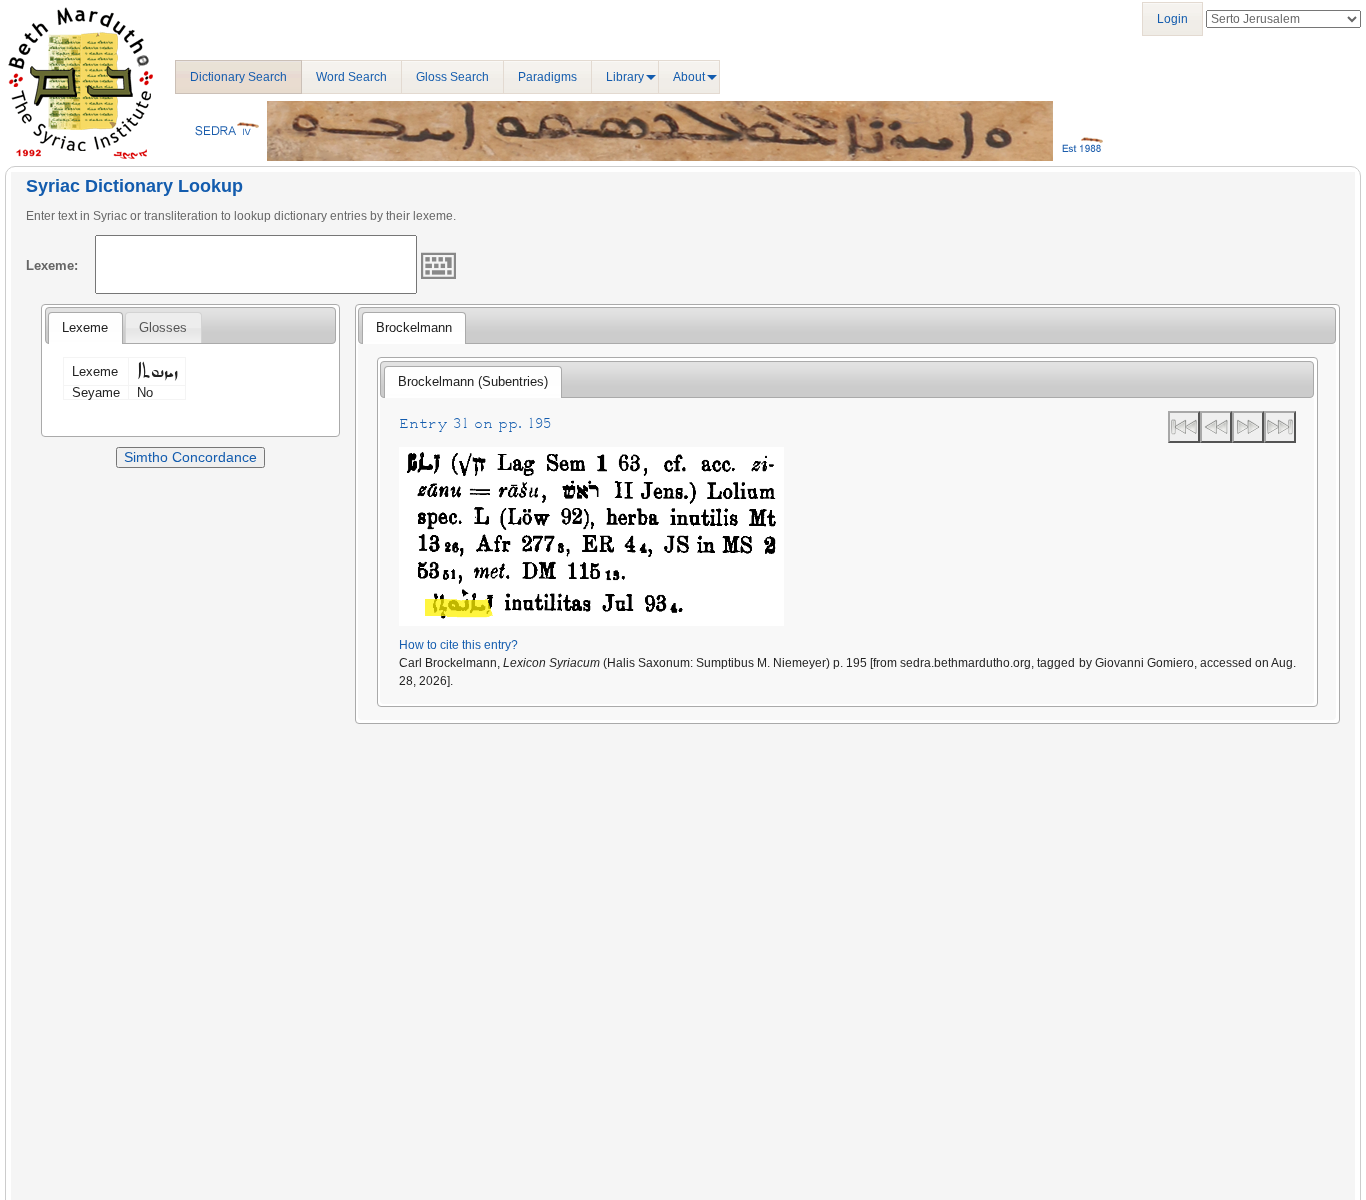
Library (625, 77)
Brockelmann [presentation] (414, 327)
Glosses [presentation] (163, 327)
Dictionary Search (238, 77)
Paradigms (547, 77)
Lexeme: (52, 265)
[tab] (85, 328)
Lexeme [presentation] (85, 327)
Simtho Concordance (190, 457)
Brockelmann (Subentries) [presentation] (473, 381)
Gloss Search (452, 77)
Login (1172, 19)
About (689, 77)
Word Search (351, 77)
